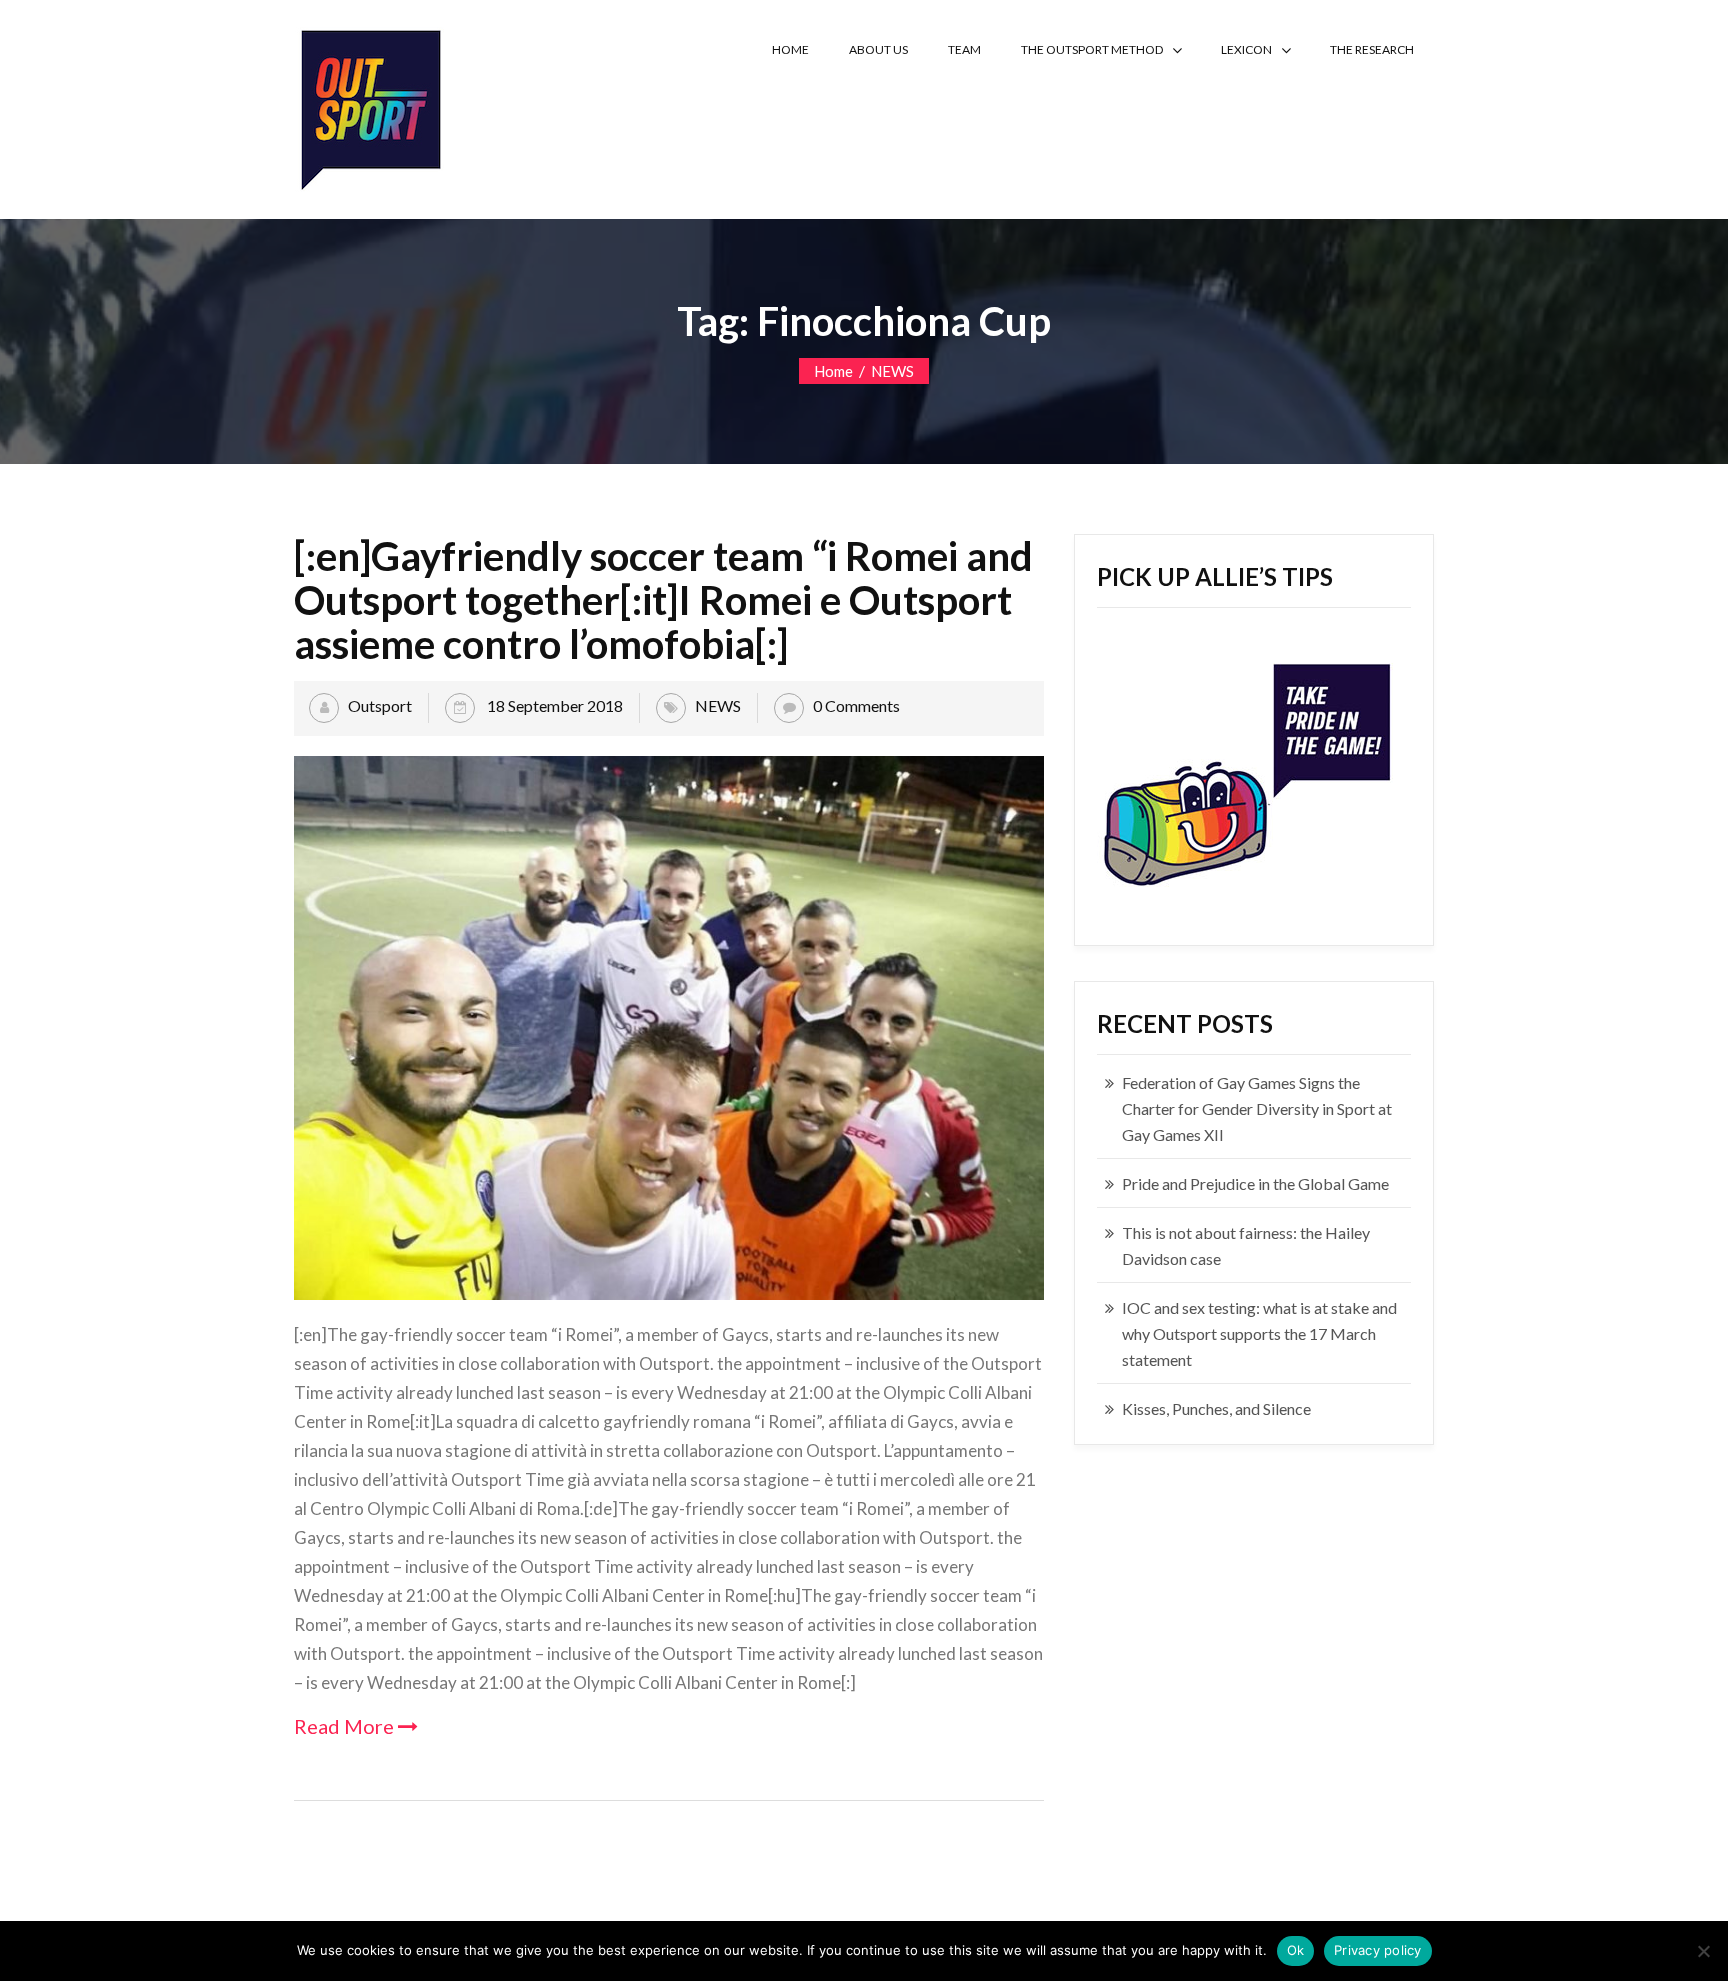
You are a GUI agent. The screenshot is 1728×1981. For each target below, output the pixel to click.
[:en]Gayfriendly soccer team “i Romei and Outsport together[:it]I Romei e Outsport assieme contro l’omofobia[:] (663, 600)
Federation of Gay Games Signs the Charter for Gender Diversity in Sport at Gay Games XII (1257, 1108)
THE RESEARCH (1372, 49)
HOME (790, 49)
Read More (346, 1726)
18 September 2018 (553, 705)
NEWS (892, 371)
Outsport (380, 705)
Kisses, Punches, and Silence (1216, 1408)
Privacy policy (1378, 1950)
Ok (1296, 1950)
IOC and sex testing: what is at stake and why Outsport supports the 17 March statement (1259, 1333)
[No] (1703, 1951)
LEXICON (1246, 49)
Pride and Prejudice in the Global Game (1255, 1183)
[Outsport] (369, 105)
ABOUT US (878, 49)
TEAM (964, 49)
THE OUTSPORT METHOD (1092, 49)
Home (833, 371)
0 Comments (856, 705)
